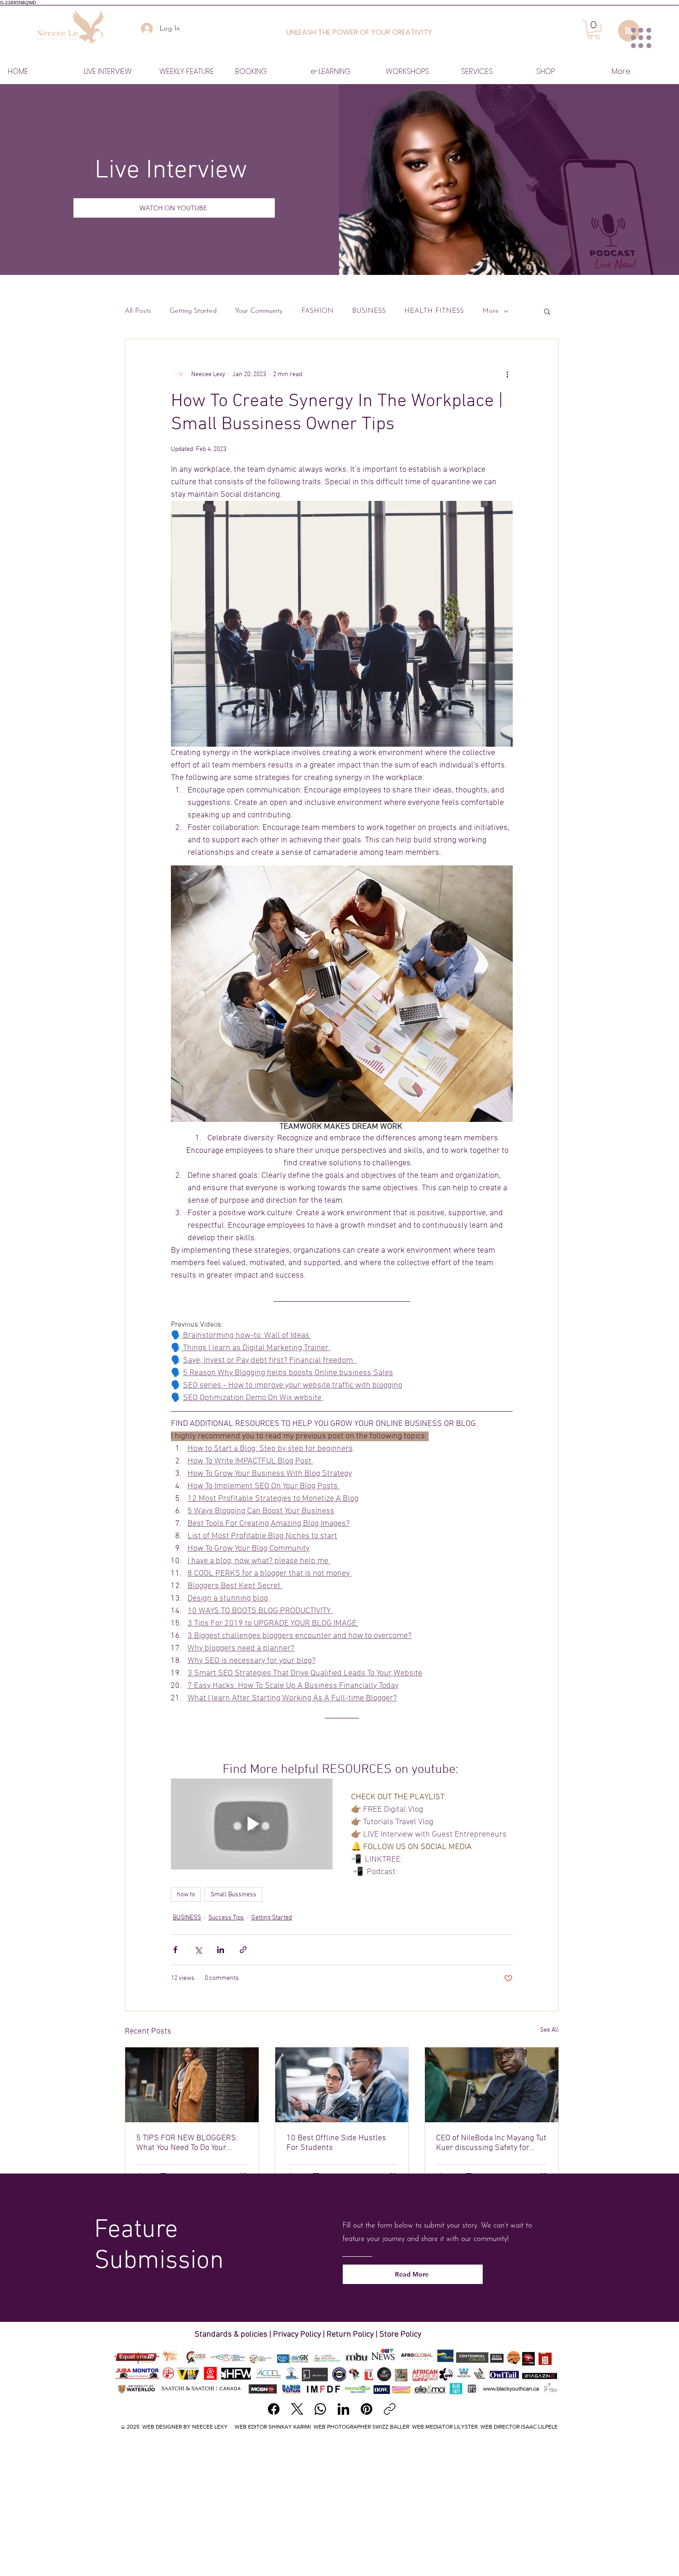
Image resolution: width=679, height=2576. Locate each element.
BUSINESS (369, 311)
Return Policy (350, 2335)
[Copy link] (390, 2409)
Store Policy (400, 2335)
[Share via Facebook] (175, 1950)
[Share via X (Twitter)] (198, 1950)
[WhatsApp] (320, 2409)
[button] (547, 311)
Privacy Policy (297, 2335)
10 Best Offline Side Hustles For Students (336, 2143)
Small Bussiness (233, 1895)
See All (549, 2030)
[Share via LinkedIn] (221, 1950)
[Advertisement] (339, 2505)
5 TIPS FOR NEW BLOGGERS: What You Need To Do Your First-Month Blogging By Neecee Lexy (187, 2143)
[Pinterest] (367, 2409)
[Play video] (252, 1824)
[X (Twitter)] (297, 2409)
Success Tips (226, 1918)
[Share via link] (243, 1950)
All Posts (138, 311)
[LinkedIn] (343, 2409)
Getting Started (193, 311)
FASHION (317, 311)
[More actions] (507, 374)
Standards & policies (232, 2335)
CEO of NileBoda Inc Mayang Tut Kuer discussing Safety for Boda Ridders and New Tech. (491, 2143)
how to (186, 1895)
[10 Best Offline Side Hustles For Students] (342, 2085)
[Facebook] (274, 2409)
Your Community (259, 311)
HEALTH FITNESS (434, 311)
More (491, 311)
